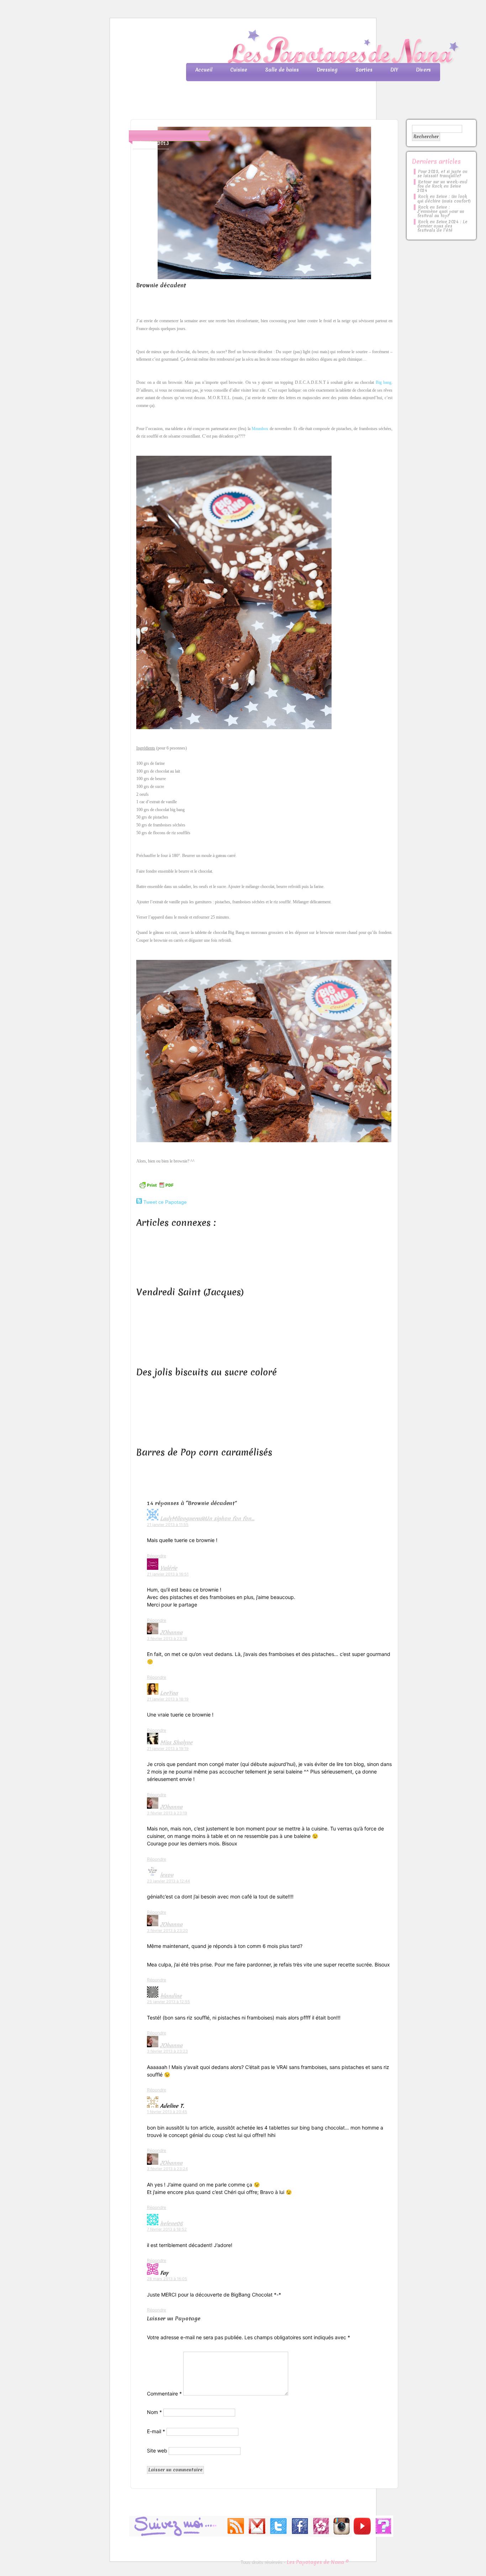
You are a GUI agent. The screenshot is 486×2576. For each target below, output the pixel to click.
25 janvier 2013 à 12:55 (168, 2002)
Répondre (157, 1556)
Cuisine (239, 70)
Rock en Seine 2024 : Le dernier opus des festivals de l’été (442, 226)
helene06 (171, 2224)
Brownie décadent (161, 285)
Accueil (204, 70)
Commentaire (164, 2394)
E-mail (156, 2431)
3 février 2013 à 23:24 (167, 2169)
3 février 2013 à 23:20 (167, 1930)
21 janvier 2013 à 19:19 (168, 1749)
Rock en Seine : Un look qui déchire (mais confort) (444, 199)
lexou (167, 1875)
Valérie (169, 1568)
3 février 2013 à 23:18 (167, 1639)
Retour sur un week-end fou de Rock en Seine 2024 (442, 186)
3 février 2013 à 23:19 (167, 1813)
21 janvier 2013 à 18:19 (168, 1699)
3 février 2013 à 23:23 (167, 2051)
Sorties (364, 70)
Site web (157, 2450)
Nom (154, 2412)
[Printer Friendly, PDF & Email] (156, 1188)
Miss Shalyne (176, 1742)
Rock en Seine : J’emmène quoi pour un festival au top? (441, 211)
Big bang (384, 382)
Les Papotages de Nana (290, 48)
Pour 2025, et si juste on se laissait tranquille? (442, 174)
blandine (171, 1996)
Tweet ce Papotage (165, 1202)
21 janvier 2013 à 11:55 (168, 1525)
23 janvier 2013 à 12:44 (168, 1881)
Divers (423, 70)
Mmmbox (260, 429)
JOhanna (171, 1632)
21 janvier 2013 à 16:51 (168, 1574)
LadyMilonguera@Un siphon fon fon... (207, 1519)
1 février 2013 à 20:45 (167, 2112)
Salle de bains (282, 70)
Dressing (327, 70)
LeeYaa (169, 1693)
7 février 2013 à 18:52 (167, 2229)
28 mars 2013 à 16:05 (167, 2279)
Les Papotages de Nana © (318, 2562)
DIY (394, 70)
